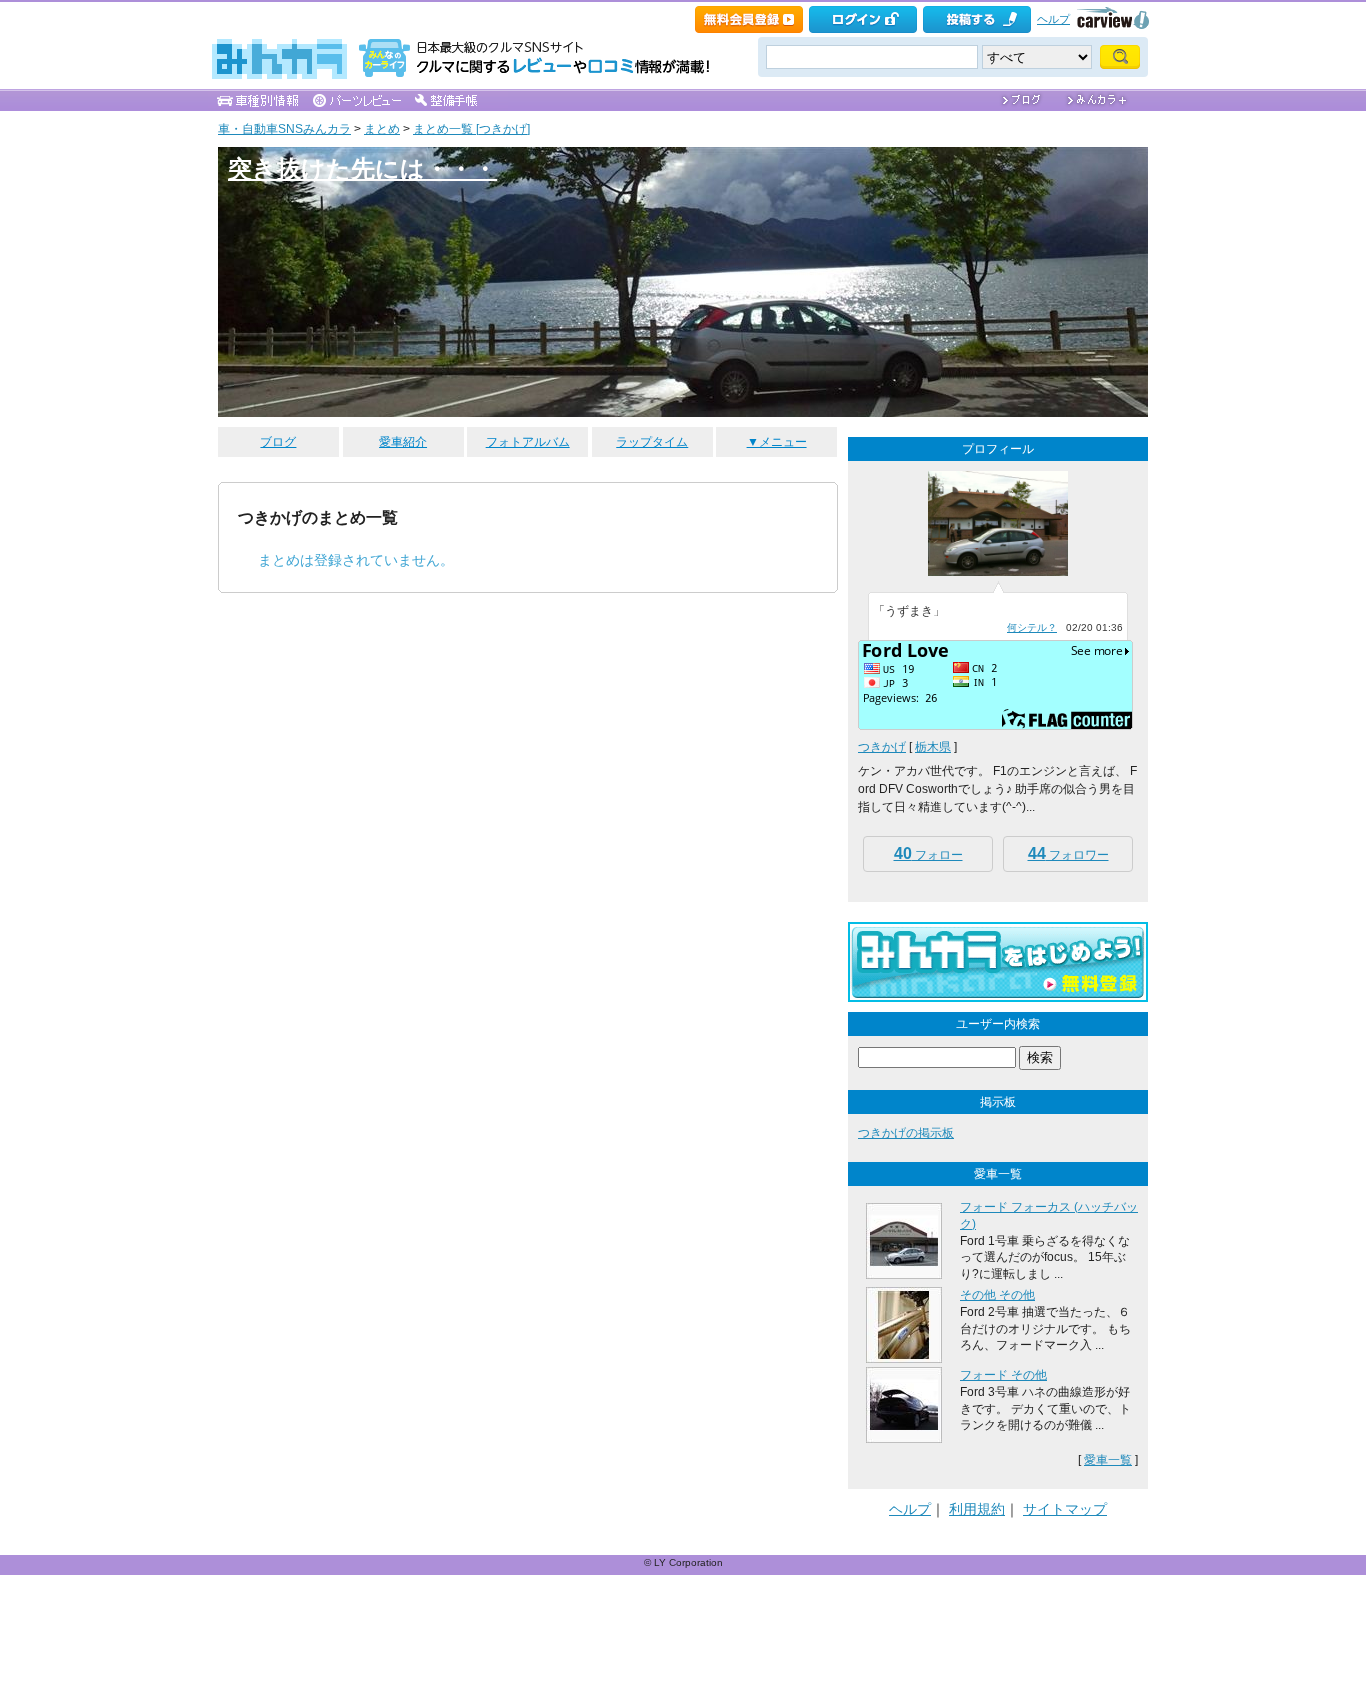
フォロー (928, 853)
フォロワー (1068, 853)
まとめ (382, 129)
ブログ (278, 442)
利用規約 (977, 1509)
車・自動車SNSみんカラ (284, 129)
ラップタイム (652, 442)
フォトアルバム (528, 442)
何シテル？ (1032, 627)
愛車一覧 (1108, 1460)
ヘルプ (1053, 19)
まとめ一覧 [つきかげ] (471, 129)
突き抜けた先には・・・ (362, 168)
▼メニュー (777, 442)
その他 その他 (997, 1295)
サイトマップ (1065, 1509)
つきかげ (882, 747)
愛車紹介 (403, 442)
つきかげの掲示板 (906, 1133)
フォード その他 (1003, 1375)
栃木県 (933, 747)
